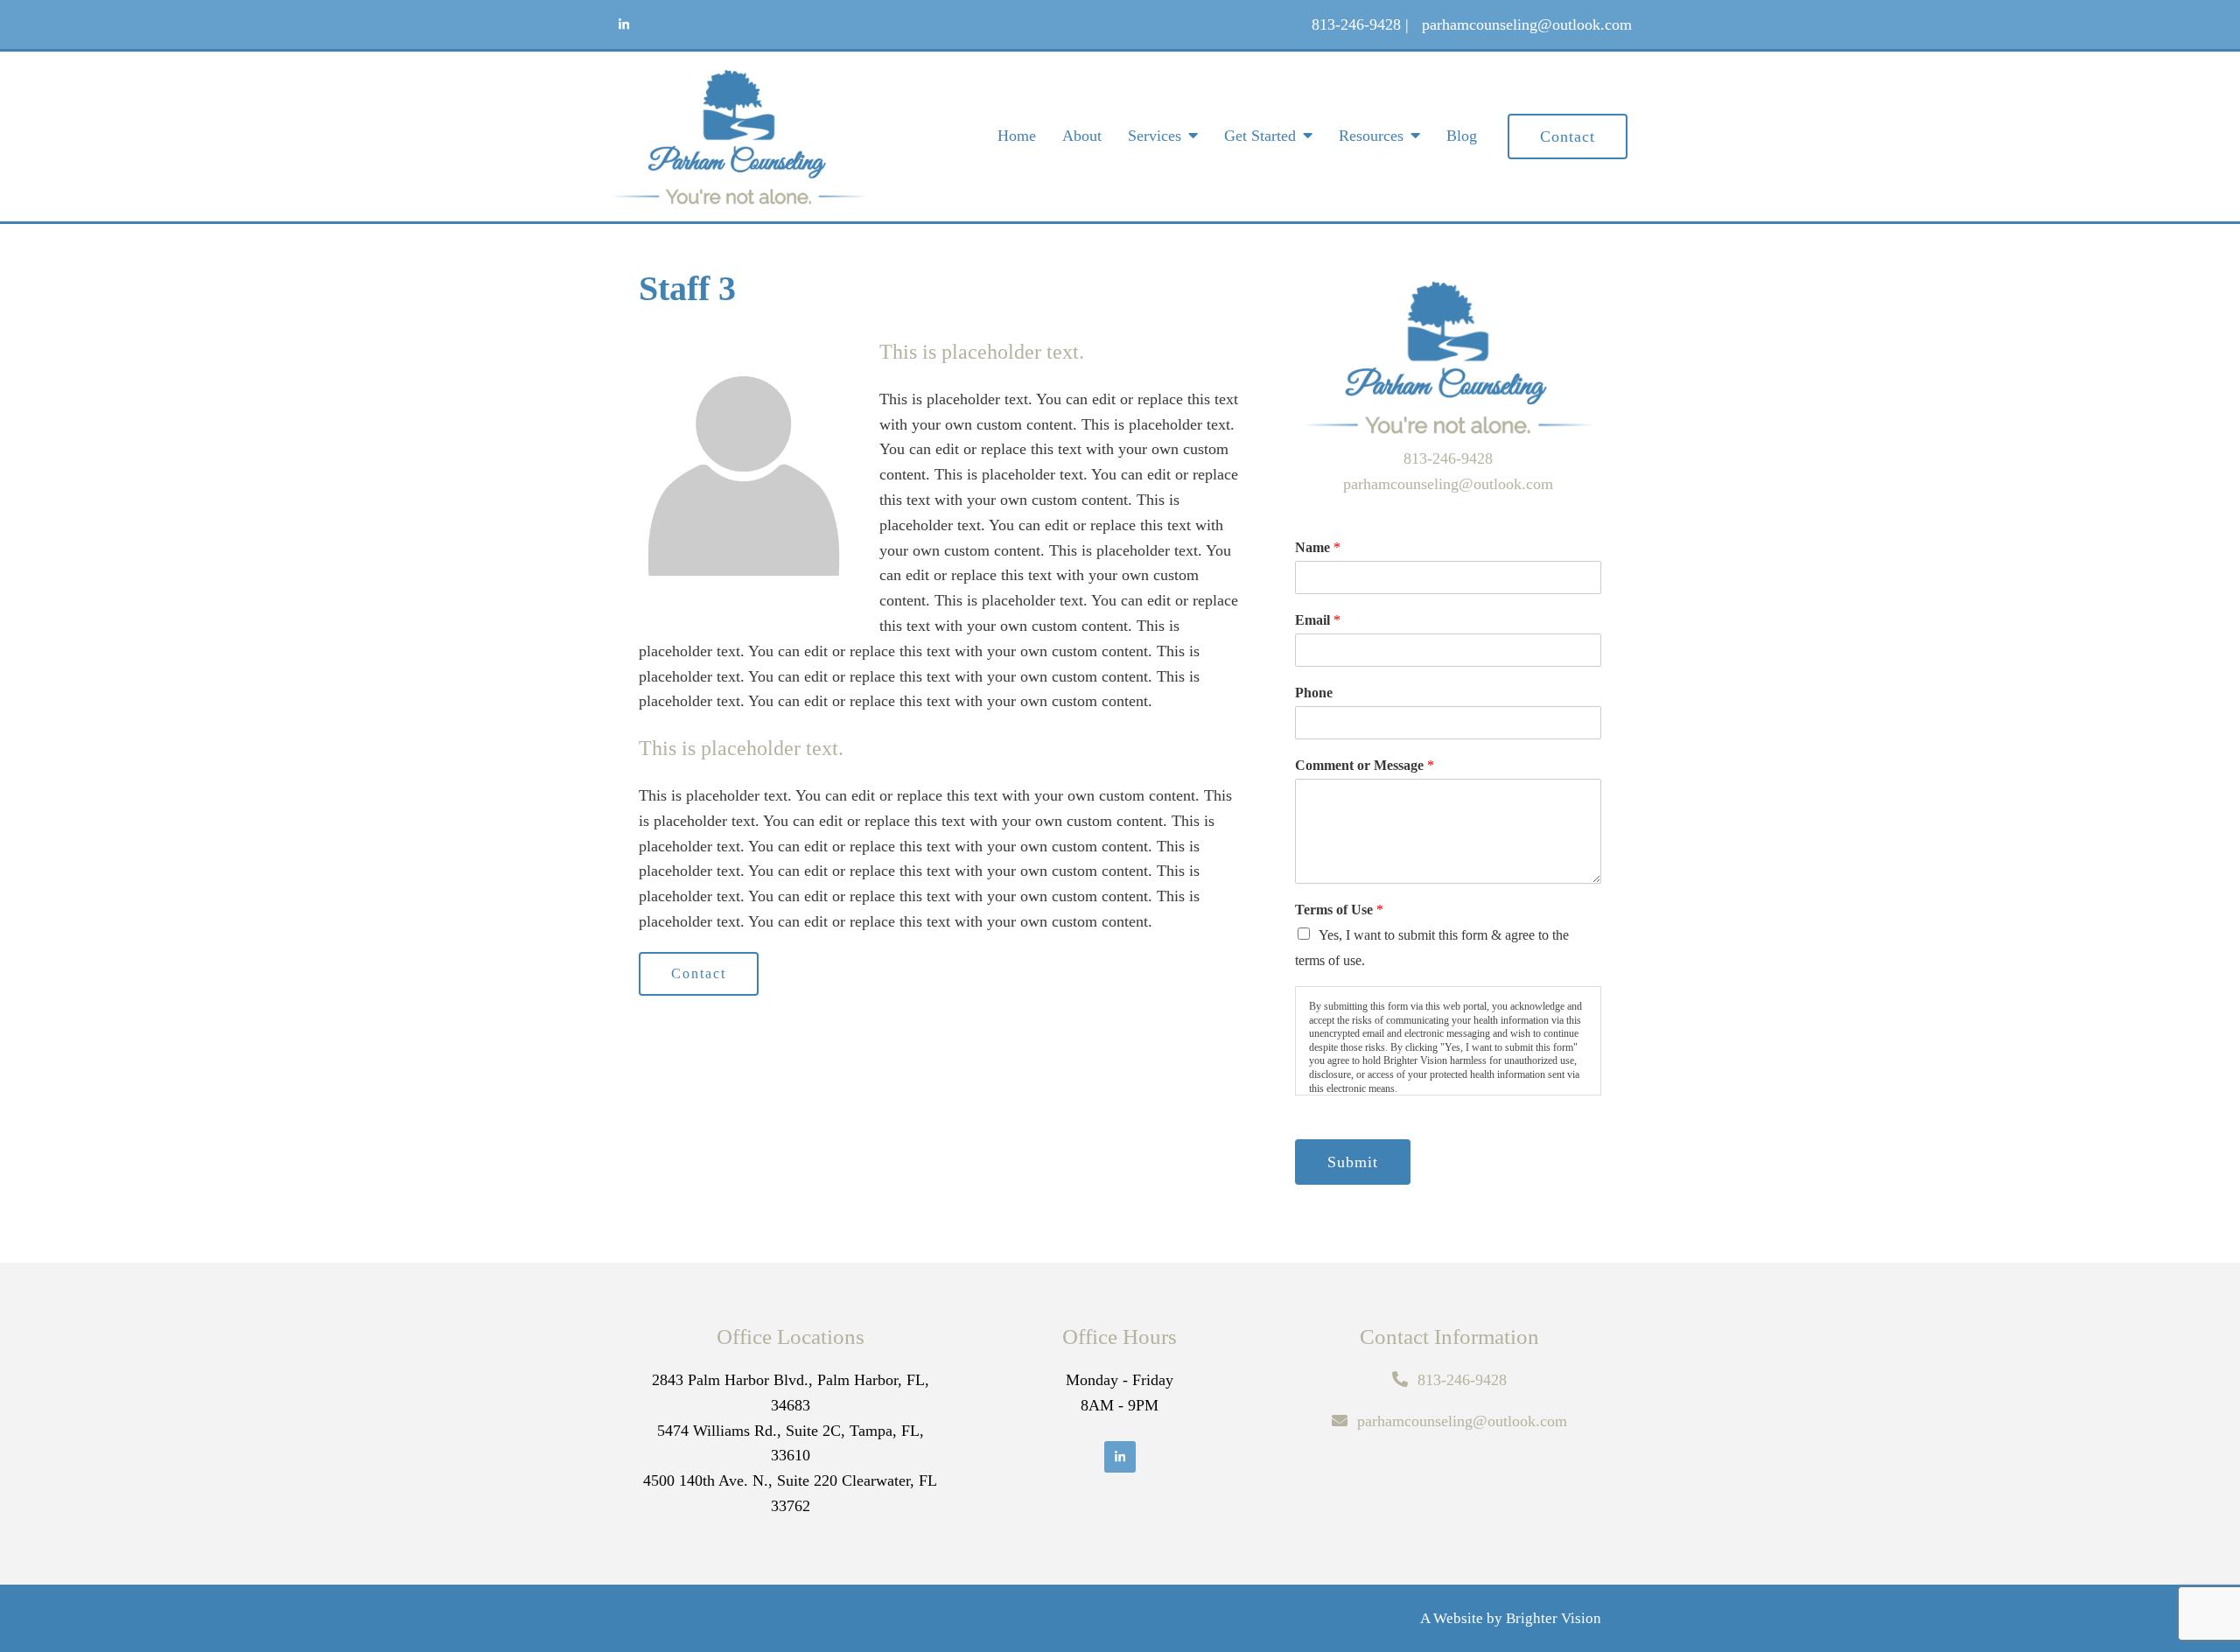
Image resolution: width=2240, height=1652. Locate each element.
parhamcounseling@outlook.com (1448, 484)
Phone (1314, 693)
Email (1318, 620)
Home (1017, 136)
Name (1318, 547)
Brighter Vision (1554, 1618)
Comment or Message (1365, 765)
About (1082, 136)
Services (1155, 136)
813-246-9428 (1448, 458)
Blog (1462, 136)
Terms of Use (1339, 910)
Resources (1371, 136)
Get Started (1260, 136)
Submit (1353, 1162)
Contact (1568, 136)
